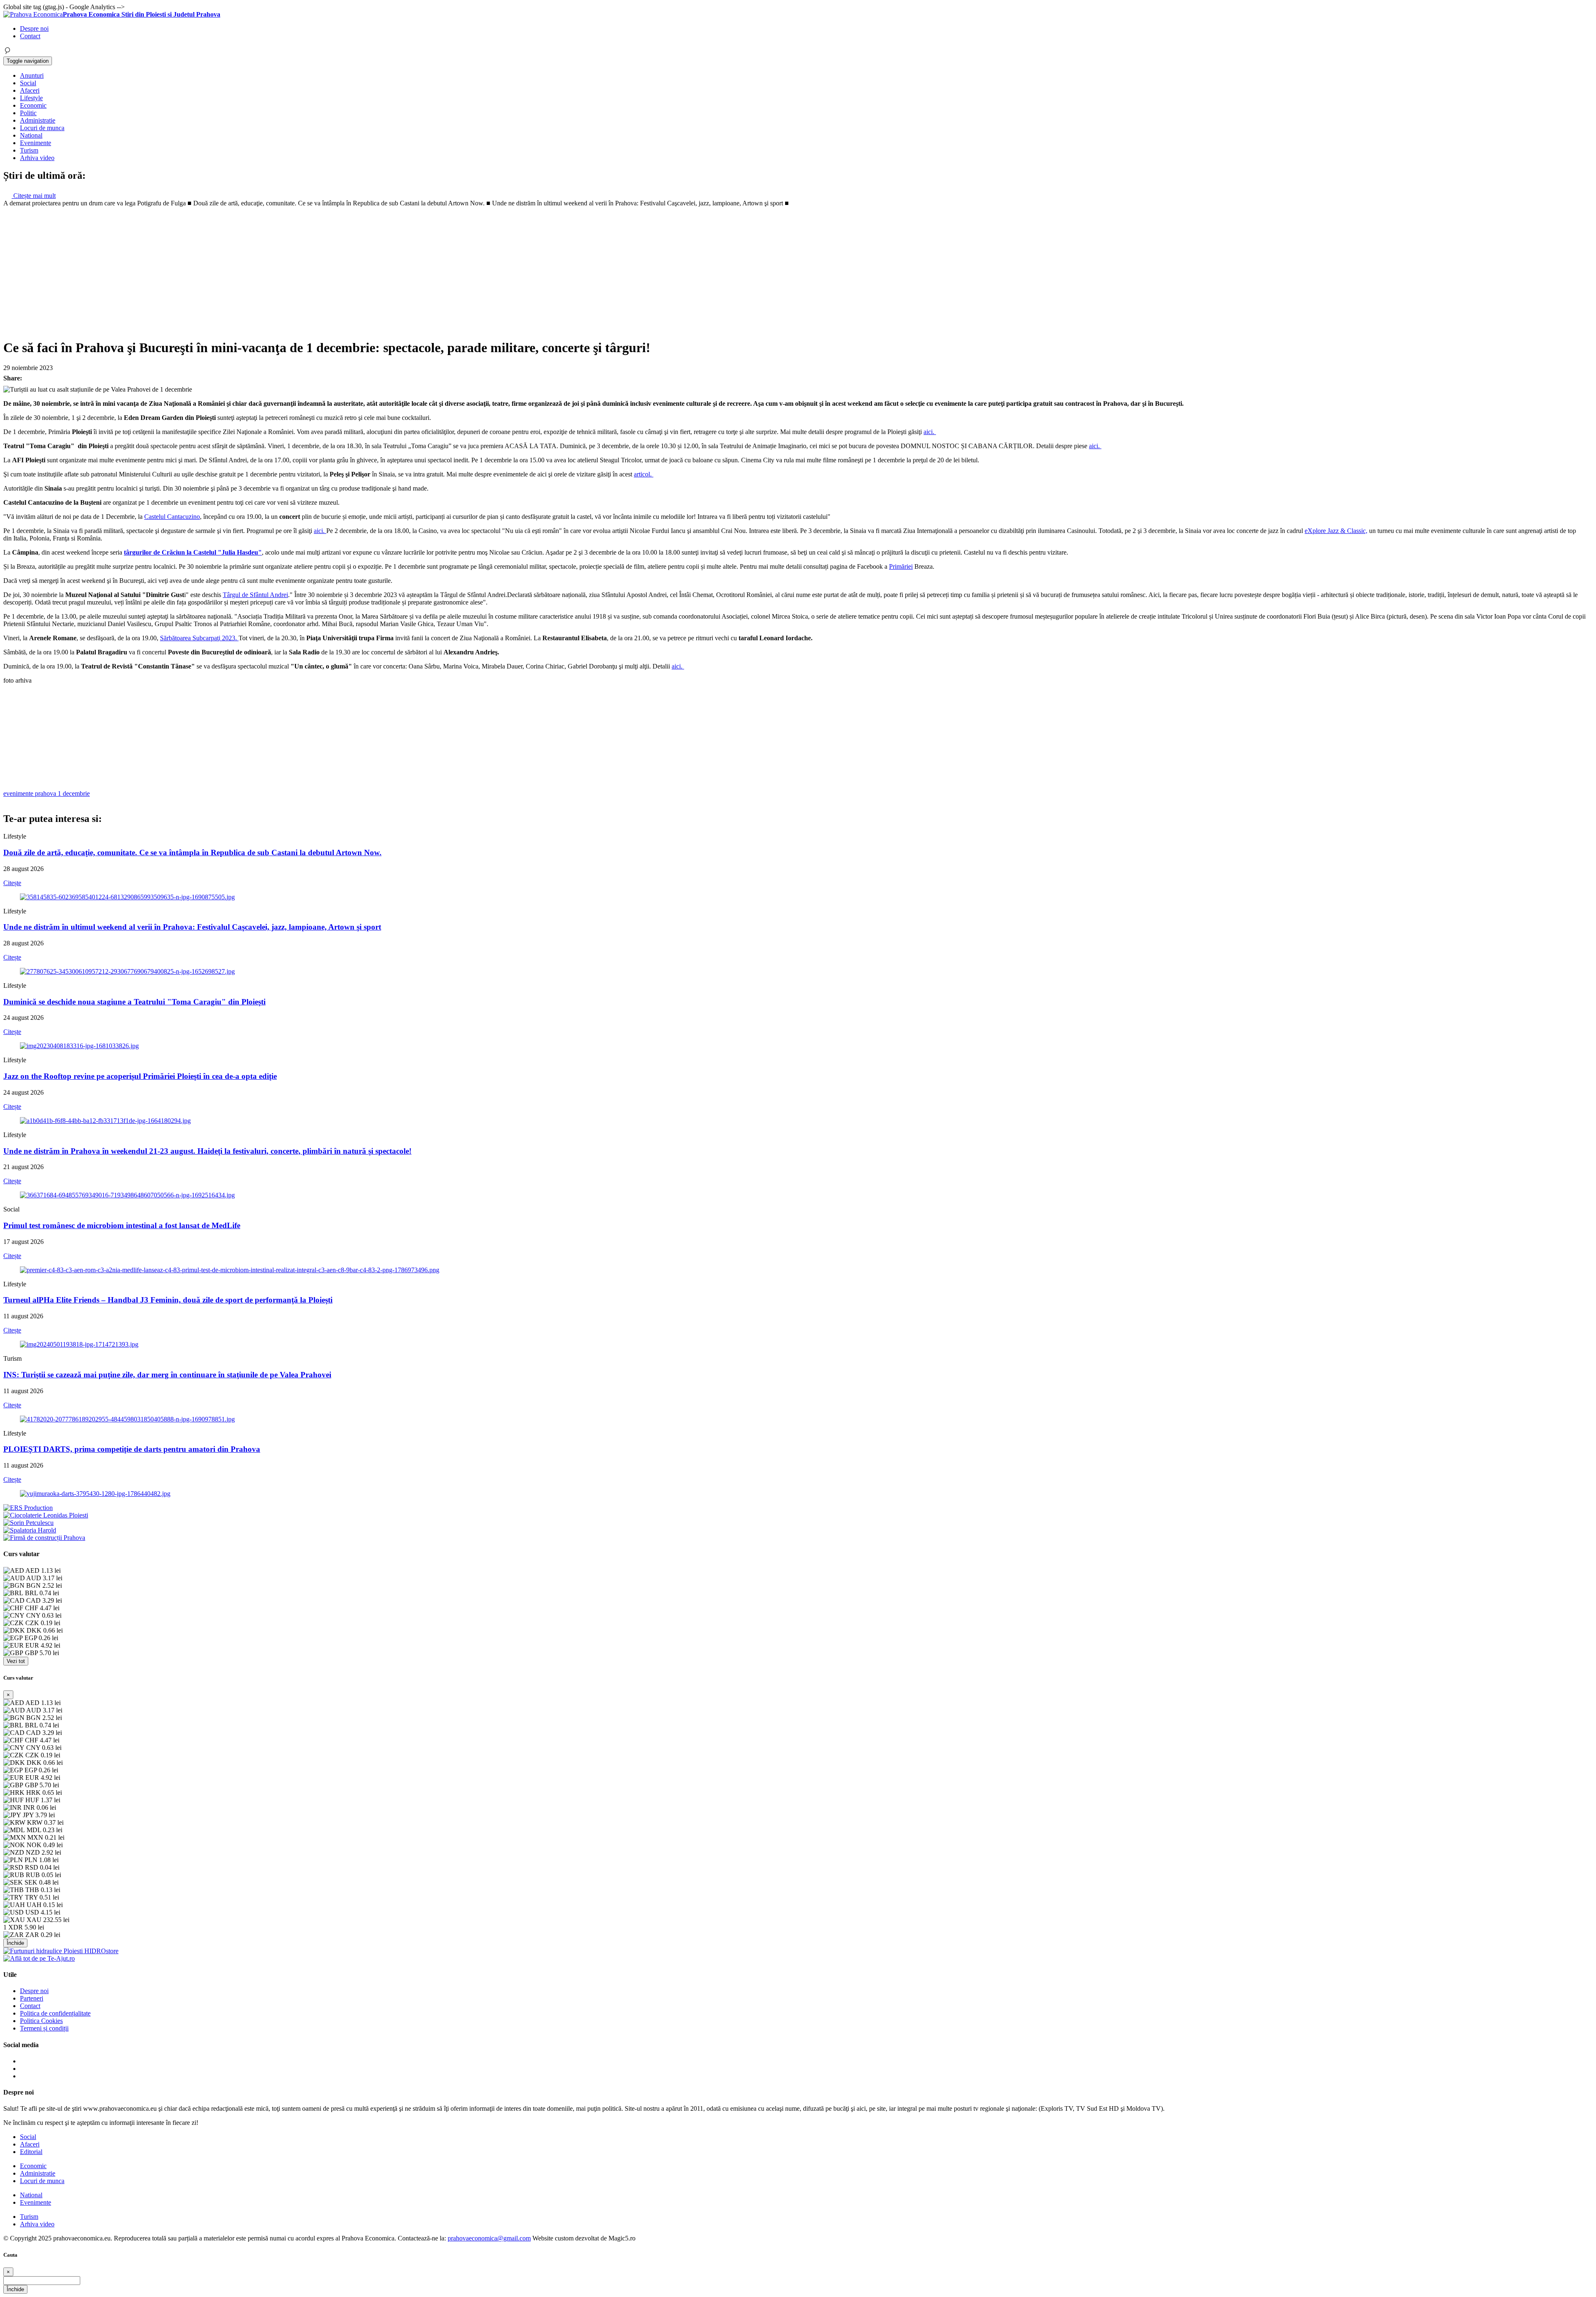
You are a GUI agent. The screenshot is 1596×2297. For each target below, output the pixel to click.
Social (28, 83)
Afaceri (30, 90)
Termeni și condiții (44, 2028)
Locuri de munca (42, 128)
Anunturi (32, 75)
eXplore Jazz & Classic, (1336, 531)
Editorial (31, 2152)
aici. (930, 432)
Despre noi (34, 28)
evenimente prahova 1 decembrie (47, 793)
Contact (30, 36)
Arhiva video (37, 158)
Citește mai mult (34, 196)
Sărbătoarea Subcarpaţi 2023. (199, 638)
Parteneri (32, 1998)
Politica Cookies (41, 2021)
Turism (29, 150)
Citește (12, 883)
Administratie (38, 120)
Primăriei (901, 566)
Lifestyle (31, 98)
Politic (28, 113)
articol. (644, 474)
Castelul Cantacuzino (172, 517)
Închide (15, 1943)
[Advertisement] (798, 269)
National (31, 135)
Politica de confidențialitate (55, 2013)
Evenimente (36, 143)
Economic (33, 105)
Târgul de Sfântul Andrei (255, 595)
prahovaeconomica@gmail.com (489, 2238)
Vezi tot (16, 1661)
